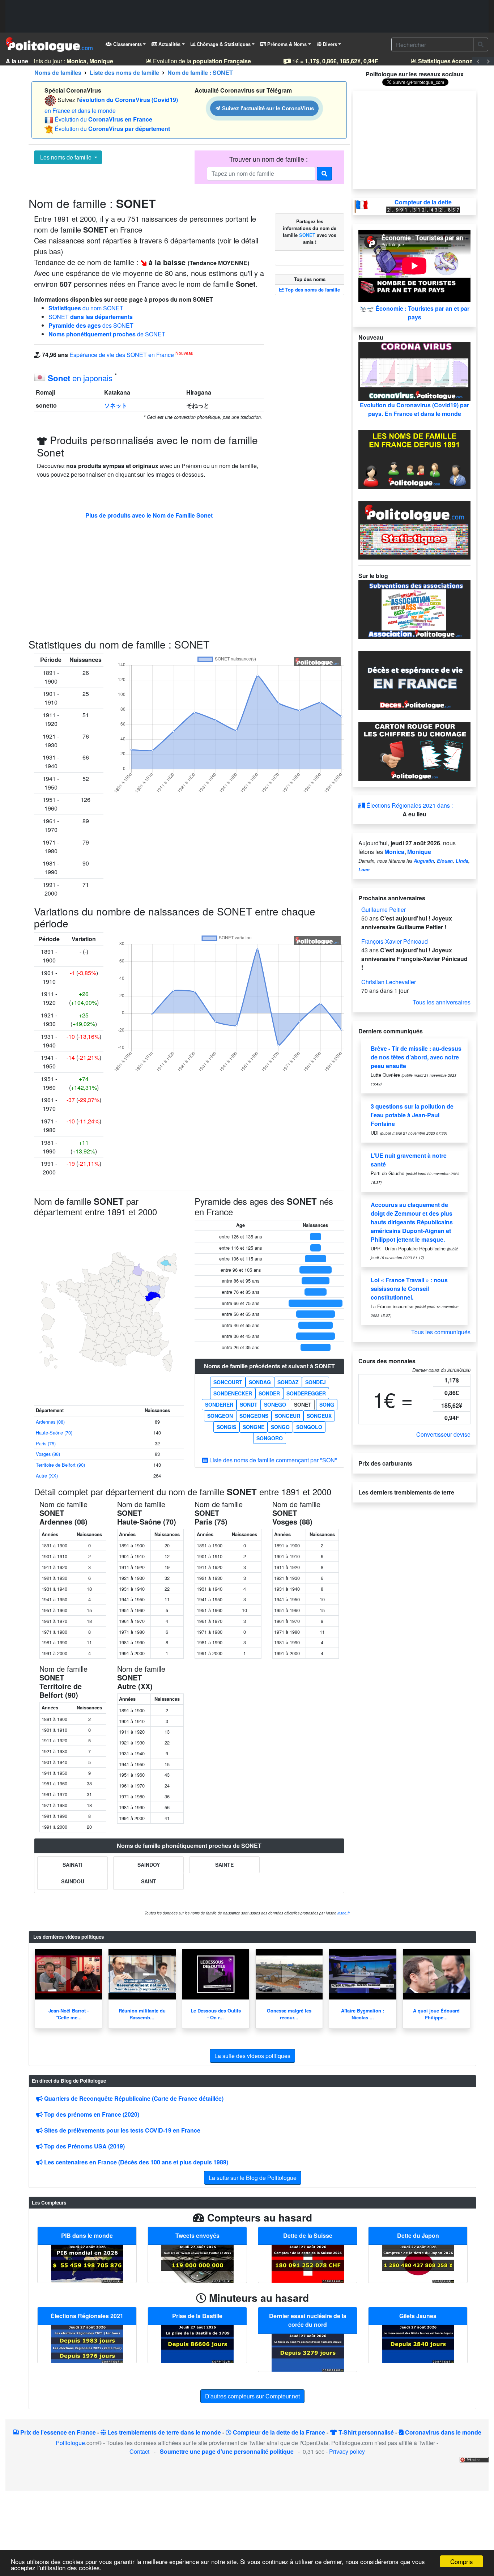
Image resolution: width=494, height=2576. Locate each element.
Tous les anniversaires (442, 1002)
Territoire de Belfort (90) (60, 1438)
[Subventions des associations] (414, 609)
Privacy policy (347, 2425)
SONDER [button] (269, 1367)
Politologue (70, 2416)
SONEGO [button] (275, 1378)
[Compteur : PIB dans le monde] (87, 2236)
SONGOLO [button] (309, 1400)
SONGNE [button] (254, 1400)
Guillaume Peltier (384, 909)
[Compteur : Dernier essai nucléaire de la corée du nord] (308, 2325)
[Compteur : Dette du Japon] (418, 2236)
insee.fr (344, 1886)
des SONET (91, 325)
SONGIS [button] (226, 1400)
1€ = (327, 61)
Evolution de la (194, 61)
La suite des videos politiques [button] (252, 2029)
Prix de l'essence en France (57, 2405)
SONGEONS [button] (254, 1389)
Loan (364, 870)
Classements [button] (127, 44)
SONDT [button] (249, 1378)
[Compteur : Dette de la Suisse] (308, 2236)
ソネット (116, 405)
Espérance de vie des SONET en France (122, 355)
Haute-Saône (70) (54, 1406)
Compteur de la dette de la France (278, 2405)
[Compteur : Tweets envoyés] (197, 2236)
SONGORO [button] (270, 1412)
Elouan (445, 861)
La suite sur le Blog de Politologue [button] (253, 2151)
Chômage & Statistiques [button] (223, 44)
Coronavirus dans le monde (442, 2405)
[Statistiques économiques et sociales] (414, 529)
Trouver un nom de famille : (269, 159)
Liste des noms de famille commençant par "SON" (272, 1434)
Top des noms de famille (312, 290)
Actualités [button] (169, 44)
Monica (394, 852)
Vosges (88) (48, 1427)
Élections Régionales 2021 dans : (409, 805)
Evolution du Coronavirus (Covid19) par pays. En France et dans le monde (414, 409)
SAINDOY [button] (149, 1838)
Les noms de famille (66, 157)
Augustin (424, 861)
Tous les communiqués (441, 1332)
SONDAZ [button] (288, 1356)
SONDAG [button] (260, 1356)
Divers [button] (329, 44)
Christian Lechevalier (389, 982)
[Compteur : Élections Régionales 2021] (87, 2316)
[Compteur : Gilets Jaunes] (418, 2316)
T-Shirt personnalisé (365, 2405)
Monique (419, 852)
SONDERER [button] (219, 1378)
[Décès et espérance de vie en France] (414, 680)
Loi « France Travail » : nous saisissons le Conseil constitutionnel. (409, 1289)
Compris (462, 2561)
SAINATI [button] (73, 1838)
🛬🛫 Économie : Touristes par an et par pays (414, 313)
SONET (91, 317)
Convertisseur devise (443, 1434)
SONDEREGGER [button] (306, 1367)
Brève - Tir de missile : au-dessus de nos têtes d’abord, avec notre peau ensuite (416, 1057)
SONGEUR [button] (288, 1389)
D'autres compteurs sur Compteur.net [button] (252, 2369)
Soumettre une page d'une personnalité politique (227, 2425)
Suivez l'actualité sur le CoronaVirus (267, 108)
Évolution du (103, 119)
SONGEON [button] (220, 1389)
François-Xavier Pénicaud (395, 941)
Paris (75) (46, 1417)
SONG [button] (327, 1378)
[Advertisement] (247, 16)
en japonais (80, 378)
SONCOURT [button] (228, 1356)
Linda (462, 861)
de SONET (107, 334)
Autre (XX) (47, 1449)
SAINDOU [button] (73, 1854)
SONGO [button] (280, 1400)
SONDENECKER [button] (233, 1367)
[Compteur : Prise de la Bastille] (197, 2316)
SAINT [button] (149, 1854)
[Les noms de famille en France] (414, 458)
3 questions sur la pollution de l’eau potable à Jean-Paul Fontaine (412, 1115)
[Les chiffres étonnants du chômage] (414, 751)
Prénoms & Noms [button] (286, 44)
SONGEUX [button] (319, 1389)
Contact (139, 2425)
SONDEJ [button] (316, 1356)
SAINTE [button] (224, 1838)
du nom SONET (86, 308)
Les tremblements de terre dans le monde (163, 2405)
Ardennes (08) (50, 1395)
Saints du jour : (62, 61)
